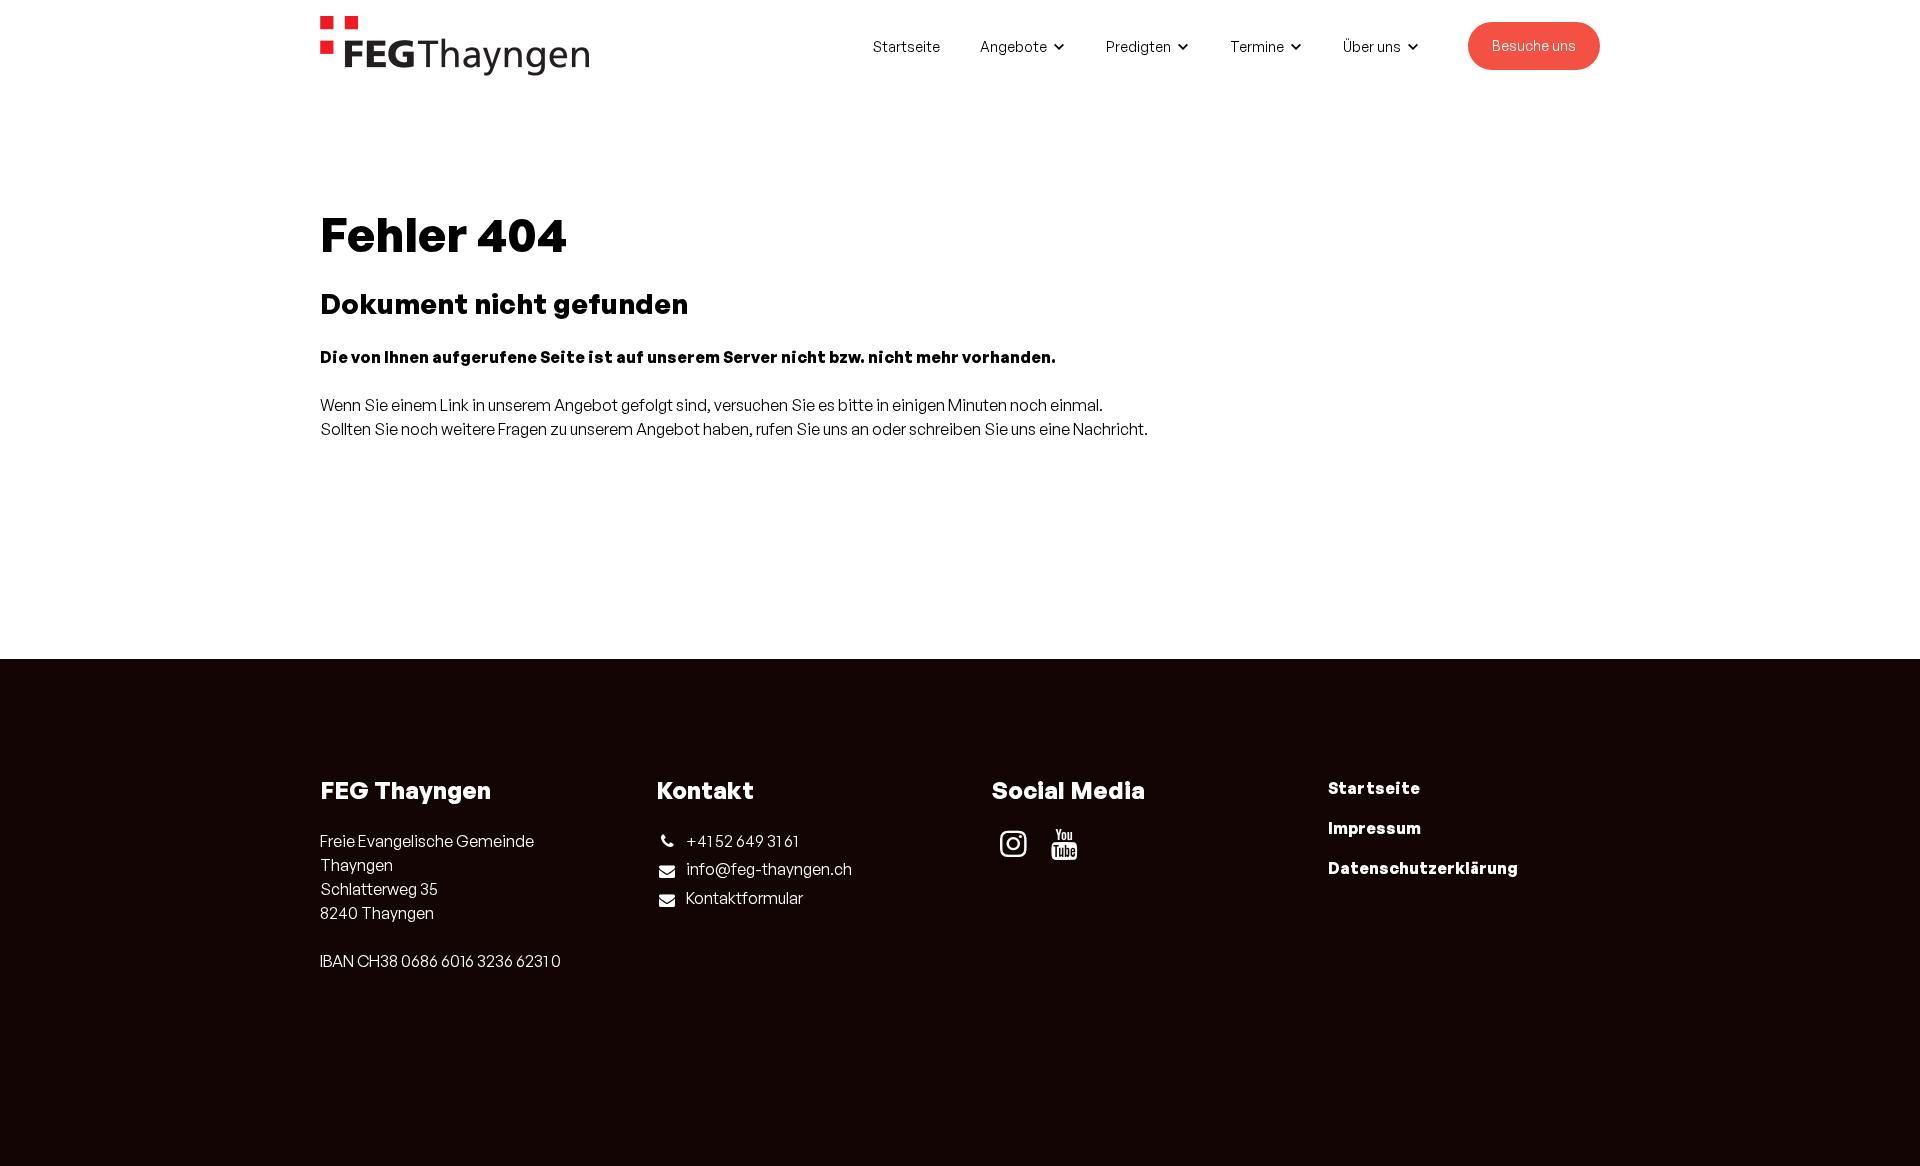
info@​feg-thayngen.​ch (769, 869)
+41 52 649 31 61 (742, 841)
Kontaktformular (744, 898)
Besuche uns (1534, 45)
